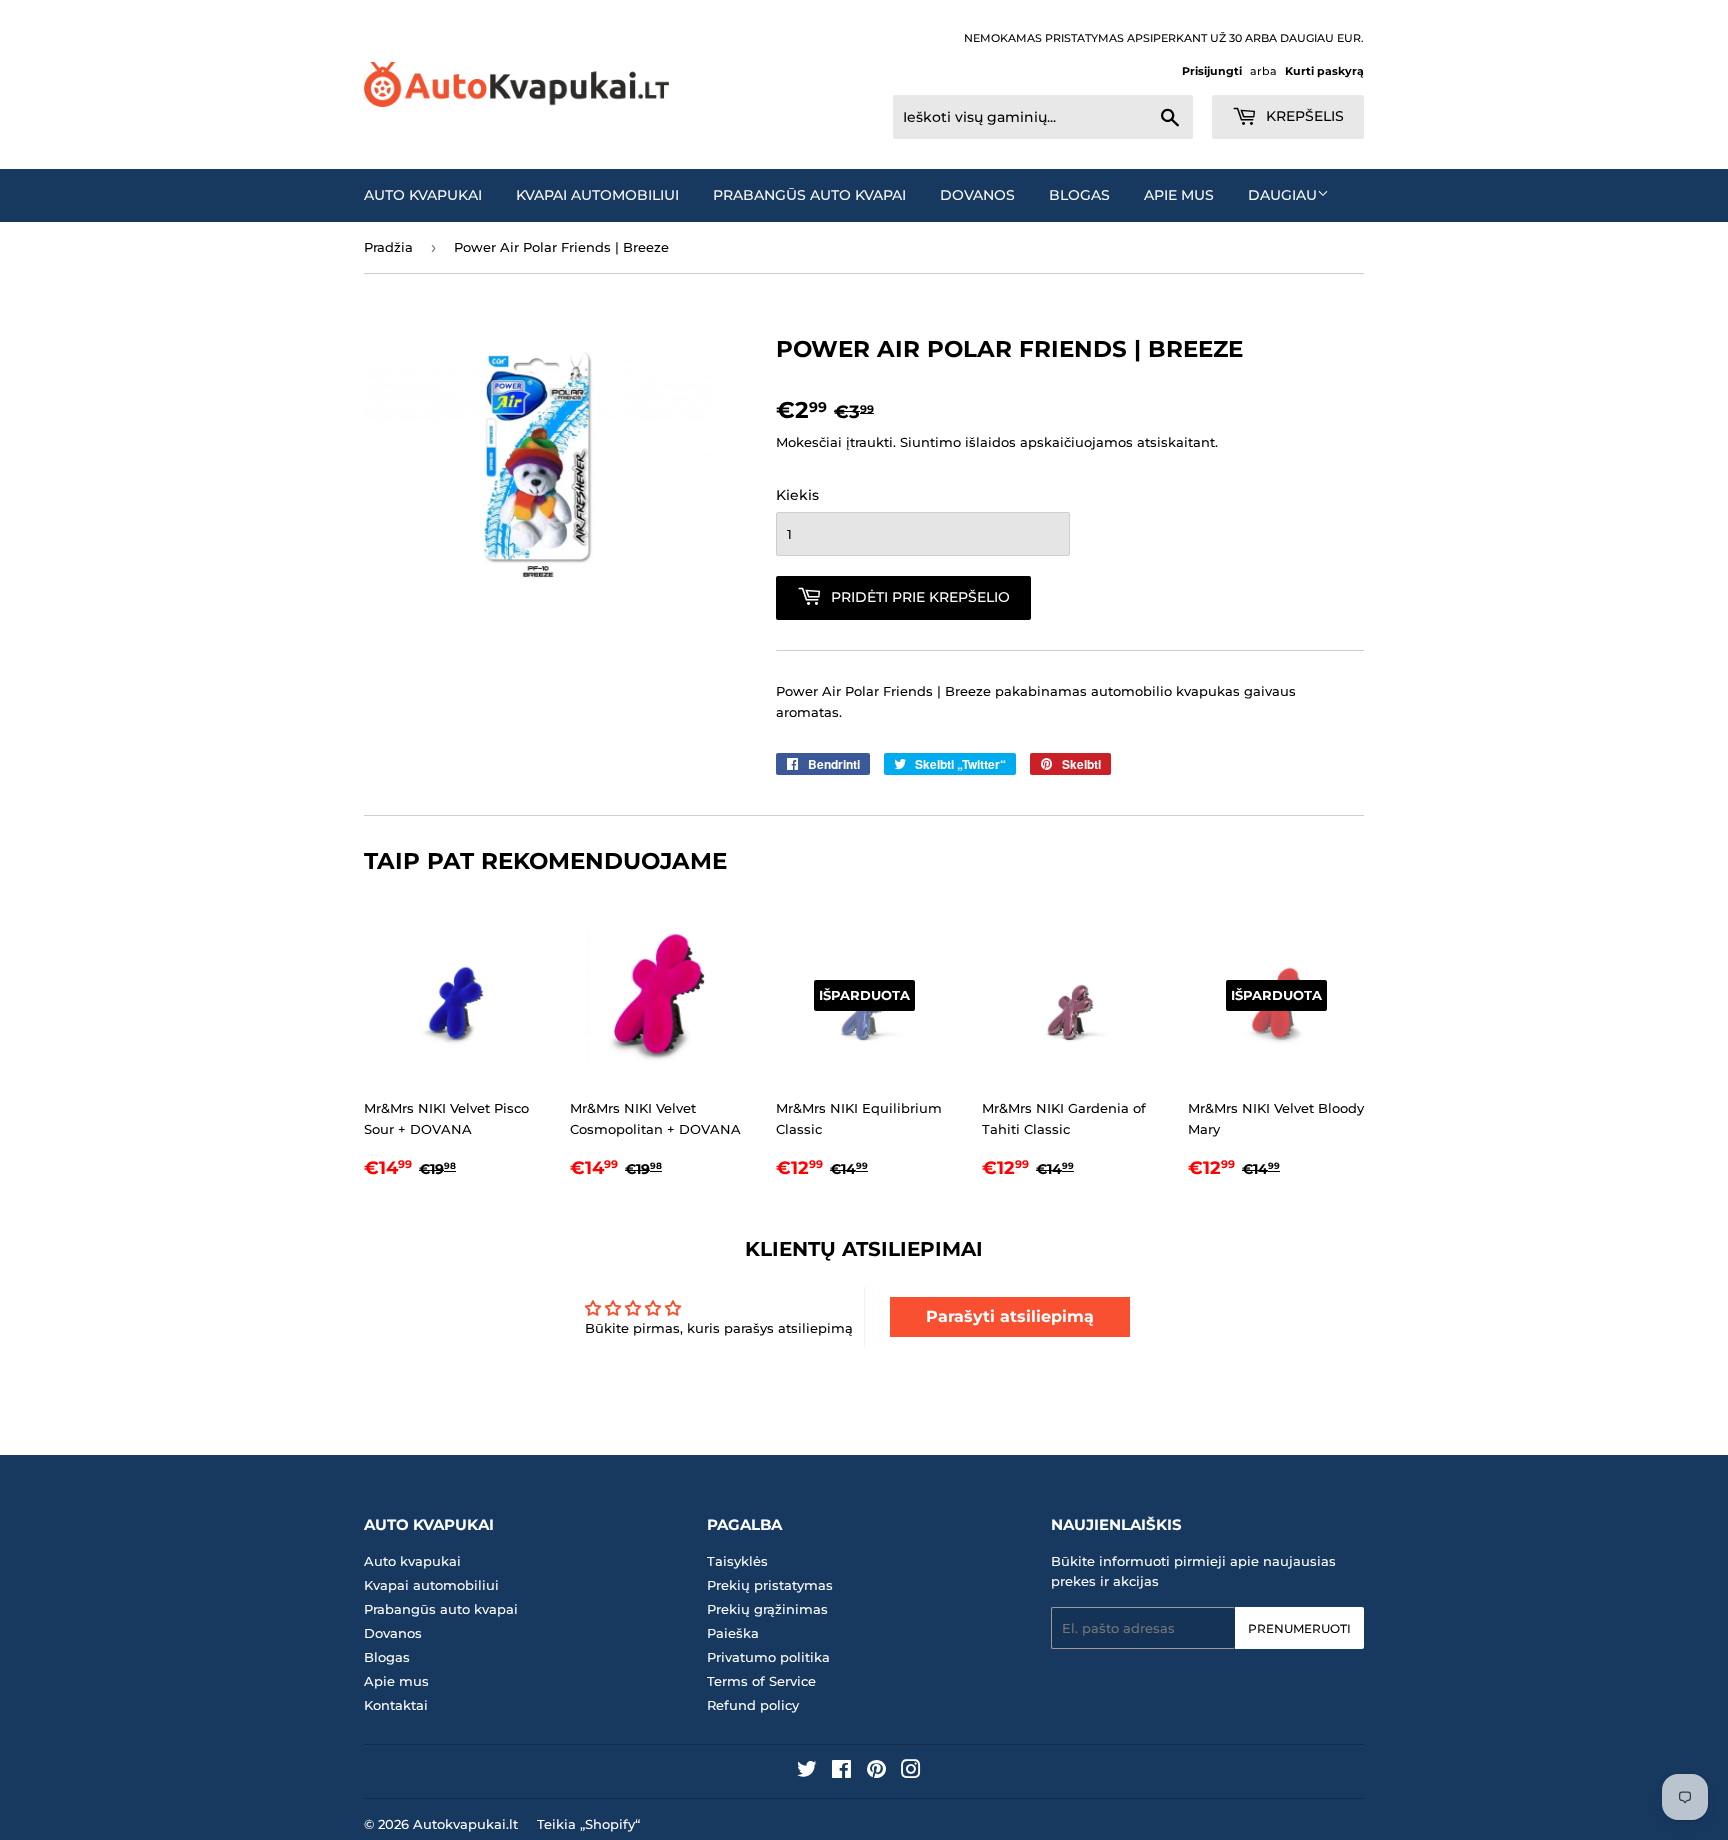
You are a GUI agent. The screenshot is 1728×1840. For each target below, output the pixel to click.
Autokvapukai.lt (465, 1824)
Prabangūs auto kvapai (809, 195)
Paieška (733, 1633)
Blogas (1079, 195)
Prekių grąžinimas (767, 1609)
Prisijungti (1212, 71)
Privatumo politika (768, 1657)
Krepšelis (1303, 116)
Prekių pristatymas (770, 1585)
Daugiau (1282, 195)
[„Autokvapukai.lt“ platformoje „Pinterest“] (876, 1772)
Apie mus (1179, 195)
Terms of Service (761, 1681)
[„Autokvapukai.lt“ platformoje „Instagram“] (911, 1772)
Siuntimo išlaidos (958, 442)
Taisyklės (737, 1561)
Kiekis (797, 495)
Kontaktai (396, 1705)
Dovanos (977, 195)
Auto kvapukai (423, 195)
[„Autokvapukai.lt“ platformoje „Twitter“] (807, 1772)
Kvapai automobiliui (597, 195)
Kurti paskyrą (1324, 71)
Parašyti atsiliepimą (1010, 1316)
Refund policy (753, 1705)
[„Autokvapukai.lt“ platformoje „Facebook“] (841, 1772)
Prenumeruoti (1299, 1628)
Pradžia (388, 247)
